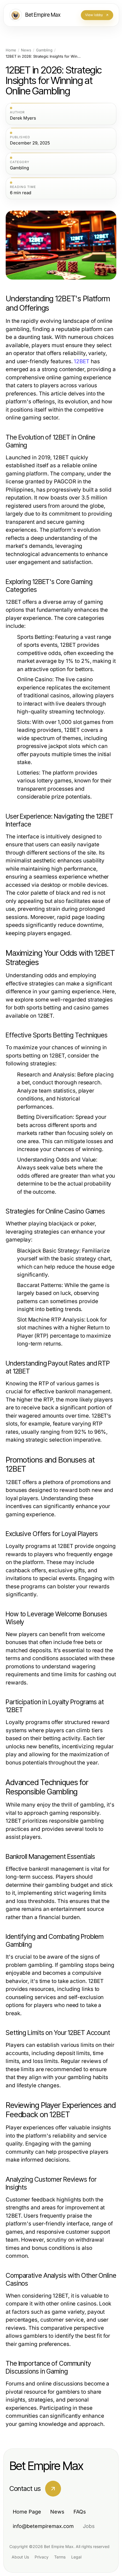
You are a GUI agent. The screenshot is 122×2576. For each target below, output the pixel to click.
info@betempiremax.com (43, 2526)
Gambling (44, 50)
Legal (76, 2557)
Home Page (27, 2512)
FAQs (80, 2512)
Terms (60, 2557)
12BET (82, 361)
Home (11, 50)
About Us (20, 2557)
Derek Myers (23, 118)
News (26, 50)
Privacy (42, 2557)
